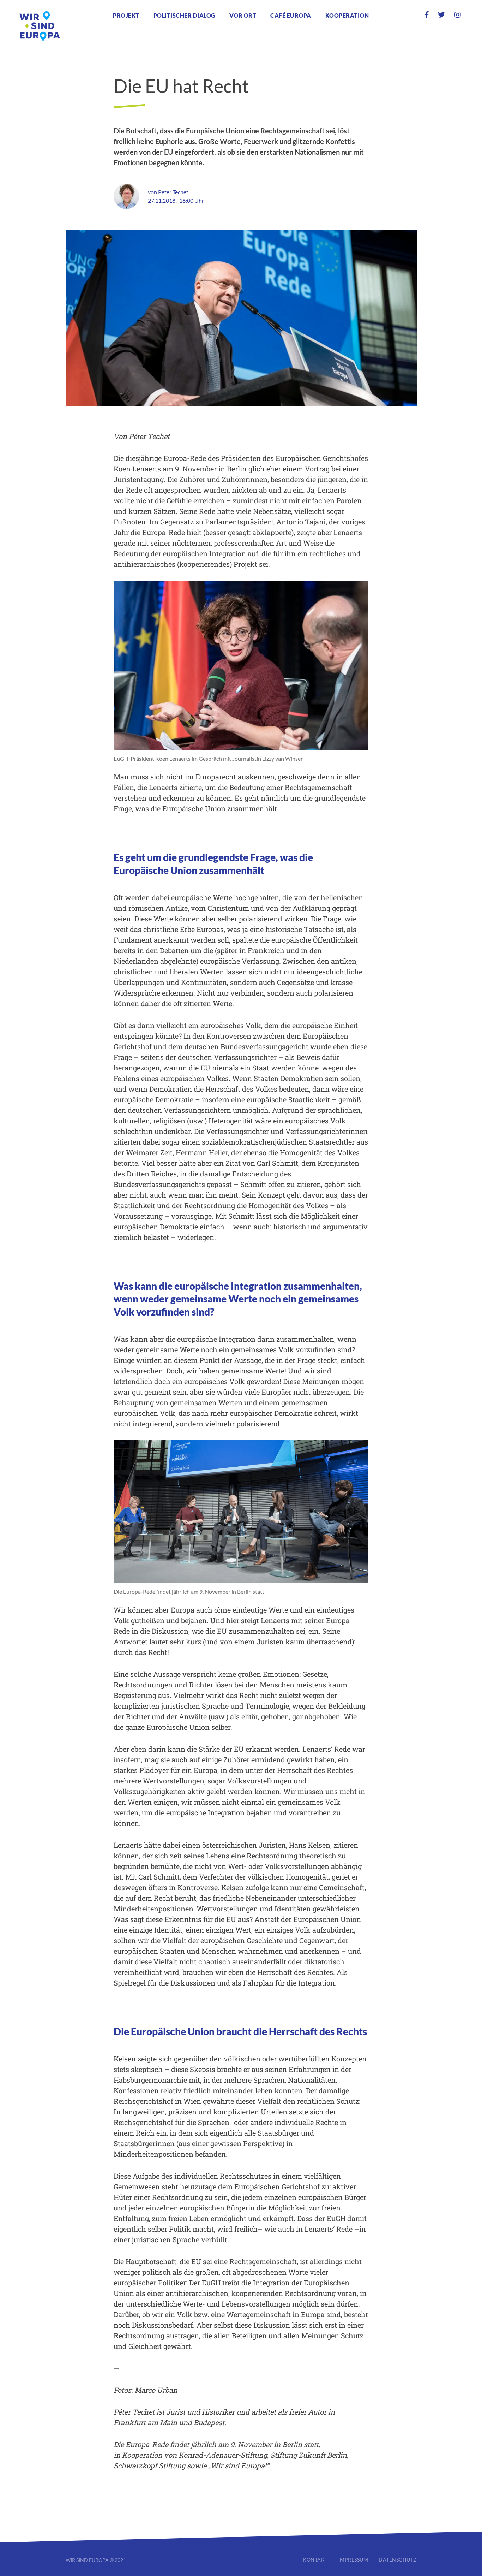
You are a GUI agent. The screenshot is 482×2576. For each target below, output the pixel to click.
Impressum (353, 2560)
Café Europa (291, 15)
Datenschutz (398, 2560)
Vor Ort (243, 15)
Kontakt (315, 2560)
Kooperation (347, 15)
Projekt (126, 15)
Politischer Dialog (184, 15)
